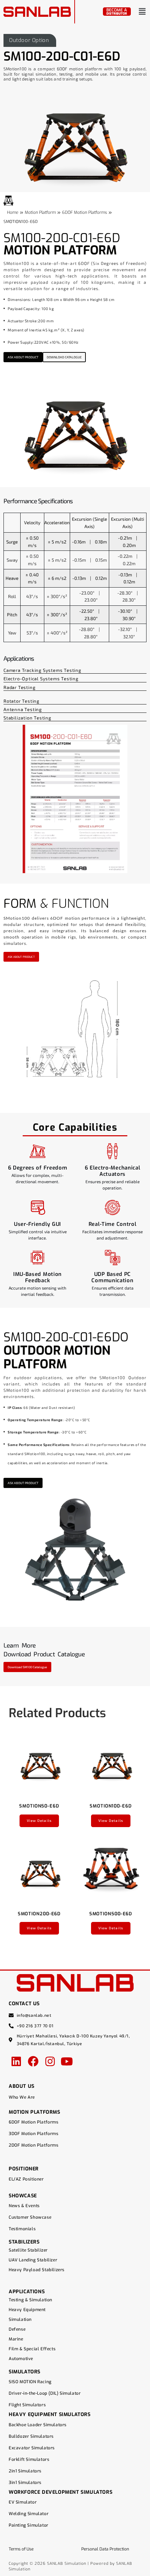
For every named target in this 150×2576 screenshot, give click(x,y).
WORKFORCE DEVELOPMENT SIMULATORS (61, 2492)
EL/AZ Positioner (26, 2179)
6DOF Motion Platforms (34, 2122)
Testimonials (22, 2229)
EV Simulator (23, 2502)
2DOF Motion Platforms (34, 2145)
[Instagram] (50, 2061)
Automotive (21, 2359)
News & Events (24, 2206)
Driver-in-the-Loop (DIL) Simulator (45, 2393)
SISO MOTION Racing (30, 2382)
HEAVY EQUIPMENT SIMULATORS (50, 2414)
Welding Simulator (29, 2514)
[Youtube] (67, 2061)
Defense (17, 2329)
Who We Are (22, 2097)
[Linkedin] (16, 2061)
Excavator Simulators (32, 2448)
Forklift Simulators (29, 2459)
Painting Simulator (29, 2525)
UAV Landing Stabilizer (33, 2260)
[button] (142, 12)
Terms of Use (21, 2549)
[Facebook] (33, 2061)
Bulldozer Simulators (31, 2436)
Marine (16, 2339)
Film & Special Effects (32, 2349)
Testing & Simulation (31, 2300)
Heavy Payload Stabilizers (37, 2270)
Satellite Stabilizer (28, 2250)
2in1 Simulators (25, 2471)
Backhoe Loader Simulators (38, 2425)
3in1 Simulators (25, 2483)
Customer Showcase (30, 2217)
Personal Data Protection (105, 2549)
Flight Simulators (27, 2405)
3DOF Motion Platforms (34, 2134)
